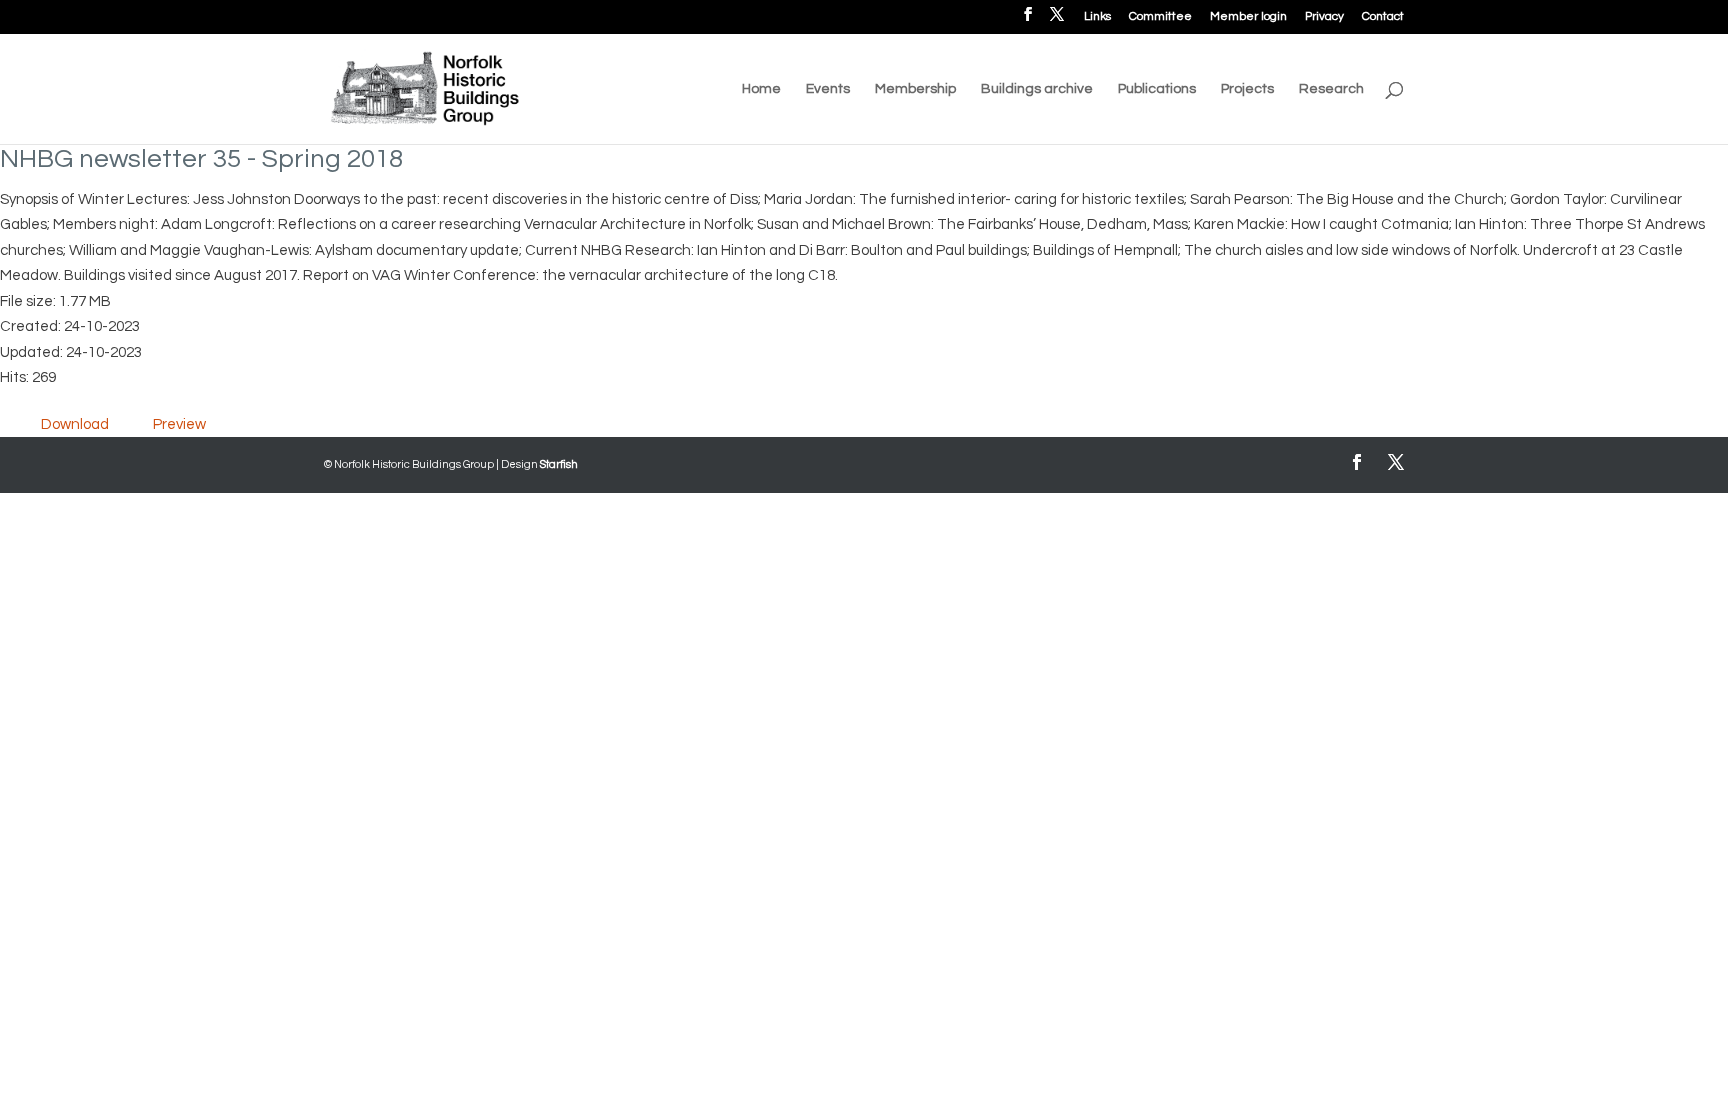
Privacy (1324, 17)
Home (761, 89)
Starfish (559, 464)
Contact (1383, 17)
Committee (1160, 17)
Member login (1248, 17)
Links (1097, 17)
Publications (1157, 89)
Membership (915, 89)
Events (828, 89)
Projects (1247, 89)
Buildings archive (1037, 89)
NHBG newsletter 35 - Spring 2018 (201, 159)
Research (1331, 89)
